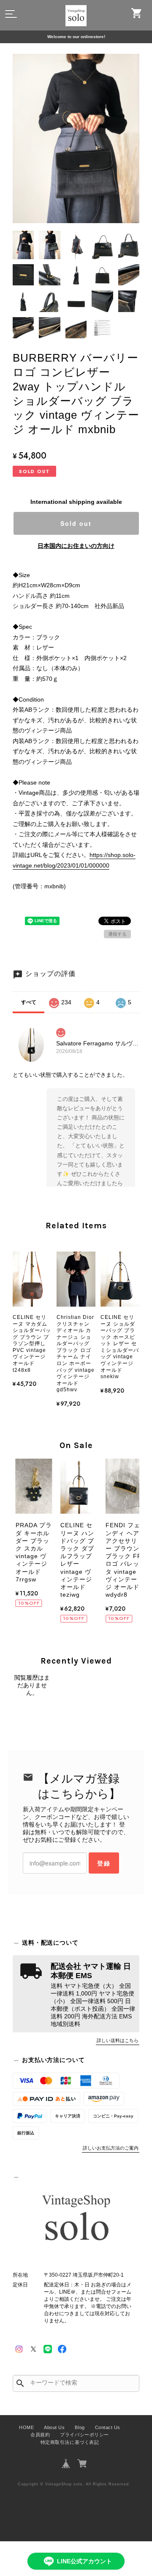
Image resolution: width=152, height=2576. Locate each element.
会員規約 (40, 2435)
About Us (54, 2427)
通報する (117, 934)
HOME (26, 2427)
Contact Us (108, 2427)
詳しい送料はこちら (118, 2040)
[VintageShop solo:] (76, 2219)
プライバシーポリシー (84, 2435)
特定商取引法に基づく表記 (70, 2442)
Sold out (76, 523)
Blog (80, 2427)
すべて (29, 1002)
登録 (104, 1863)
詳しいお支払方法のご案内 (111, 2148)
